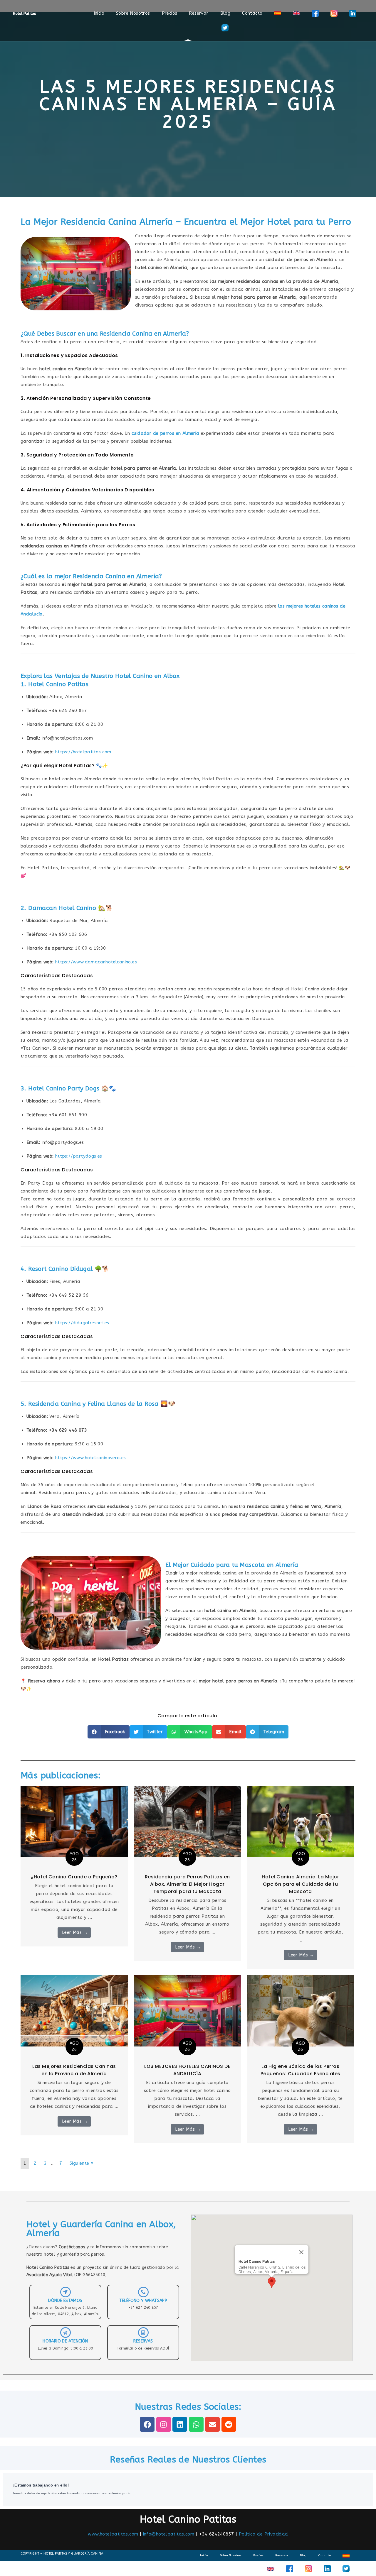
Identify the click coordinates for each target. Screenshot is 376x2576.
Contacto (252, 13)
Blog (225, 13)
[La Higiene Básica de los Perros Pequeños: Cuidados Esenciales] (300, 2010)
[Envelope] (212, 2424)
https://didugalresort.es (82, 1323)
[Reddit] (229, 2424)
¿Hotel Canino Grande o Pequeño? (74, 1877)
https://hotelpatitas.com (83, 752)
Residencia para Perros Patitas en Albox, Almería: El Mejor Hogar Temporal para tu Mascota (187, 1884)
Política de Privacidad (263, 2534)
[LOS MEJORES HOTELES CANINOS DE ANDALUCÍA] (187, 2010)
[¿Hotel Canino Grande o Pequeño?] (74, 1821)
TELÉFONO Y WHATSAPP (143, 2301)
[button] (109, 1732)
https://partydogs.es (79, 1156)
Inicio (99, 13)
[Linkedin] (180, 2424)
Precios (170, 13)
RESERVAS (143, 2341)
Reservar (199, 13)
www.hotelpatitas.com (113, 2534)
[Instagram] (164, 2424)
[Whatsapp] (196, 2424)
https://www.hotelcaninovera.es (91, 1458)
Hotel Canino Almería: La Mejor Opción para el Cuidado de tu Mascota (300, 1884)
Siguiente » (82, 2163)
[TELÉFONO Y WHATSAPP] (143, 2292)
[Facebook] (147, 2424)
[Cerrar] (301, 2252)
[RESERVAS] (143, 2333)
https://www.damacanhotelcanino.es (96, 962)
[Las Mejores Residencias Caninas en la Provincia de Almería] (74, 2010)
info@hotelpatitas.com (169, 2534)
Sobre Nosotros (133, 13)
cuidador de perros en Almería (166, 433)
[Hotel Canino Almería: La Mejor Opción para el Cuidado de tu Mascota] (300, 1821)
